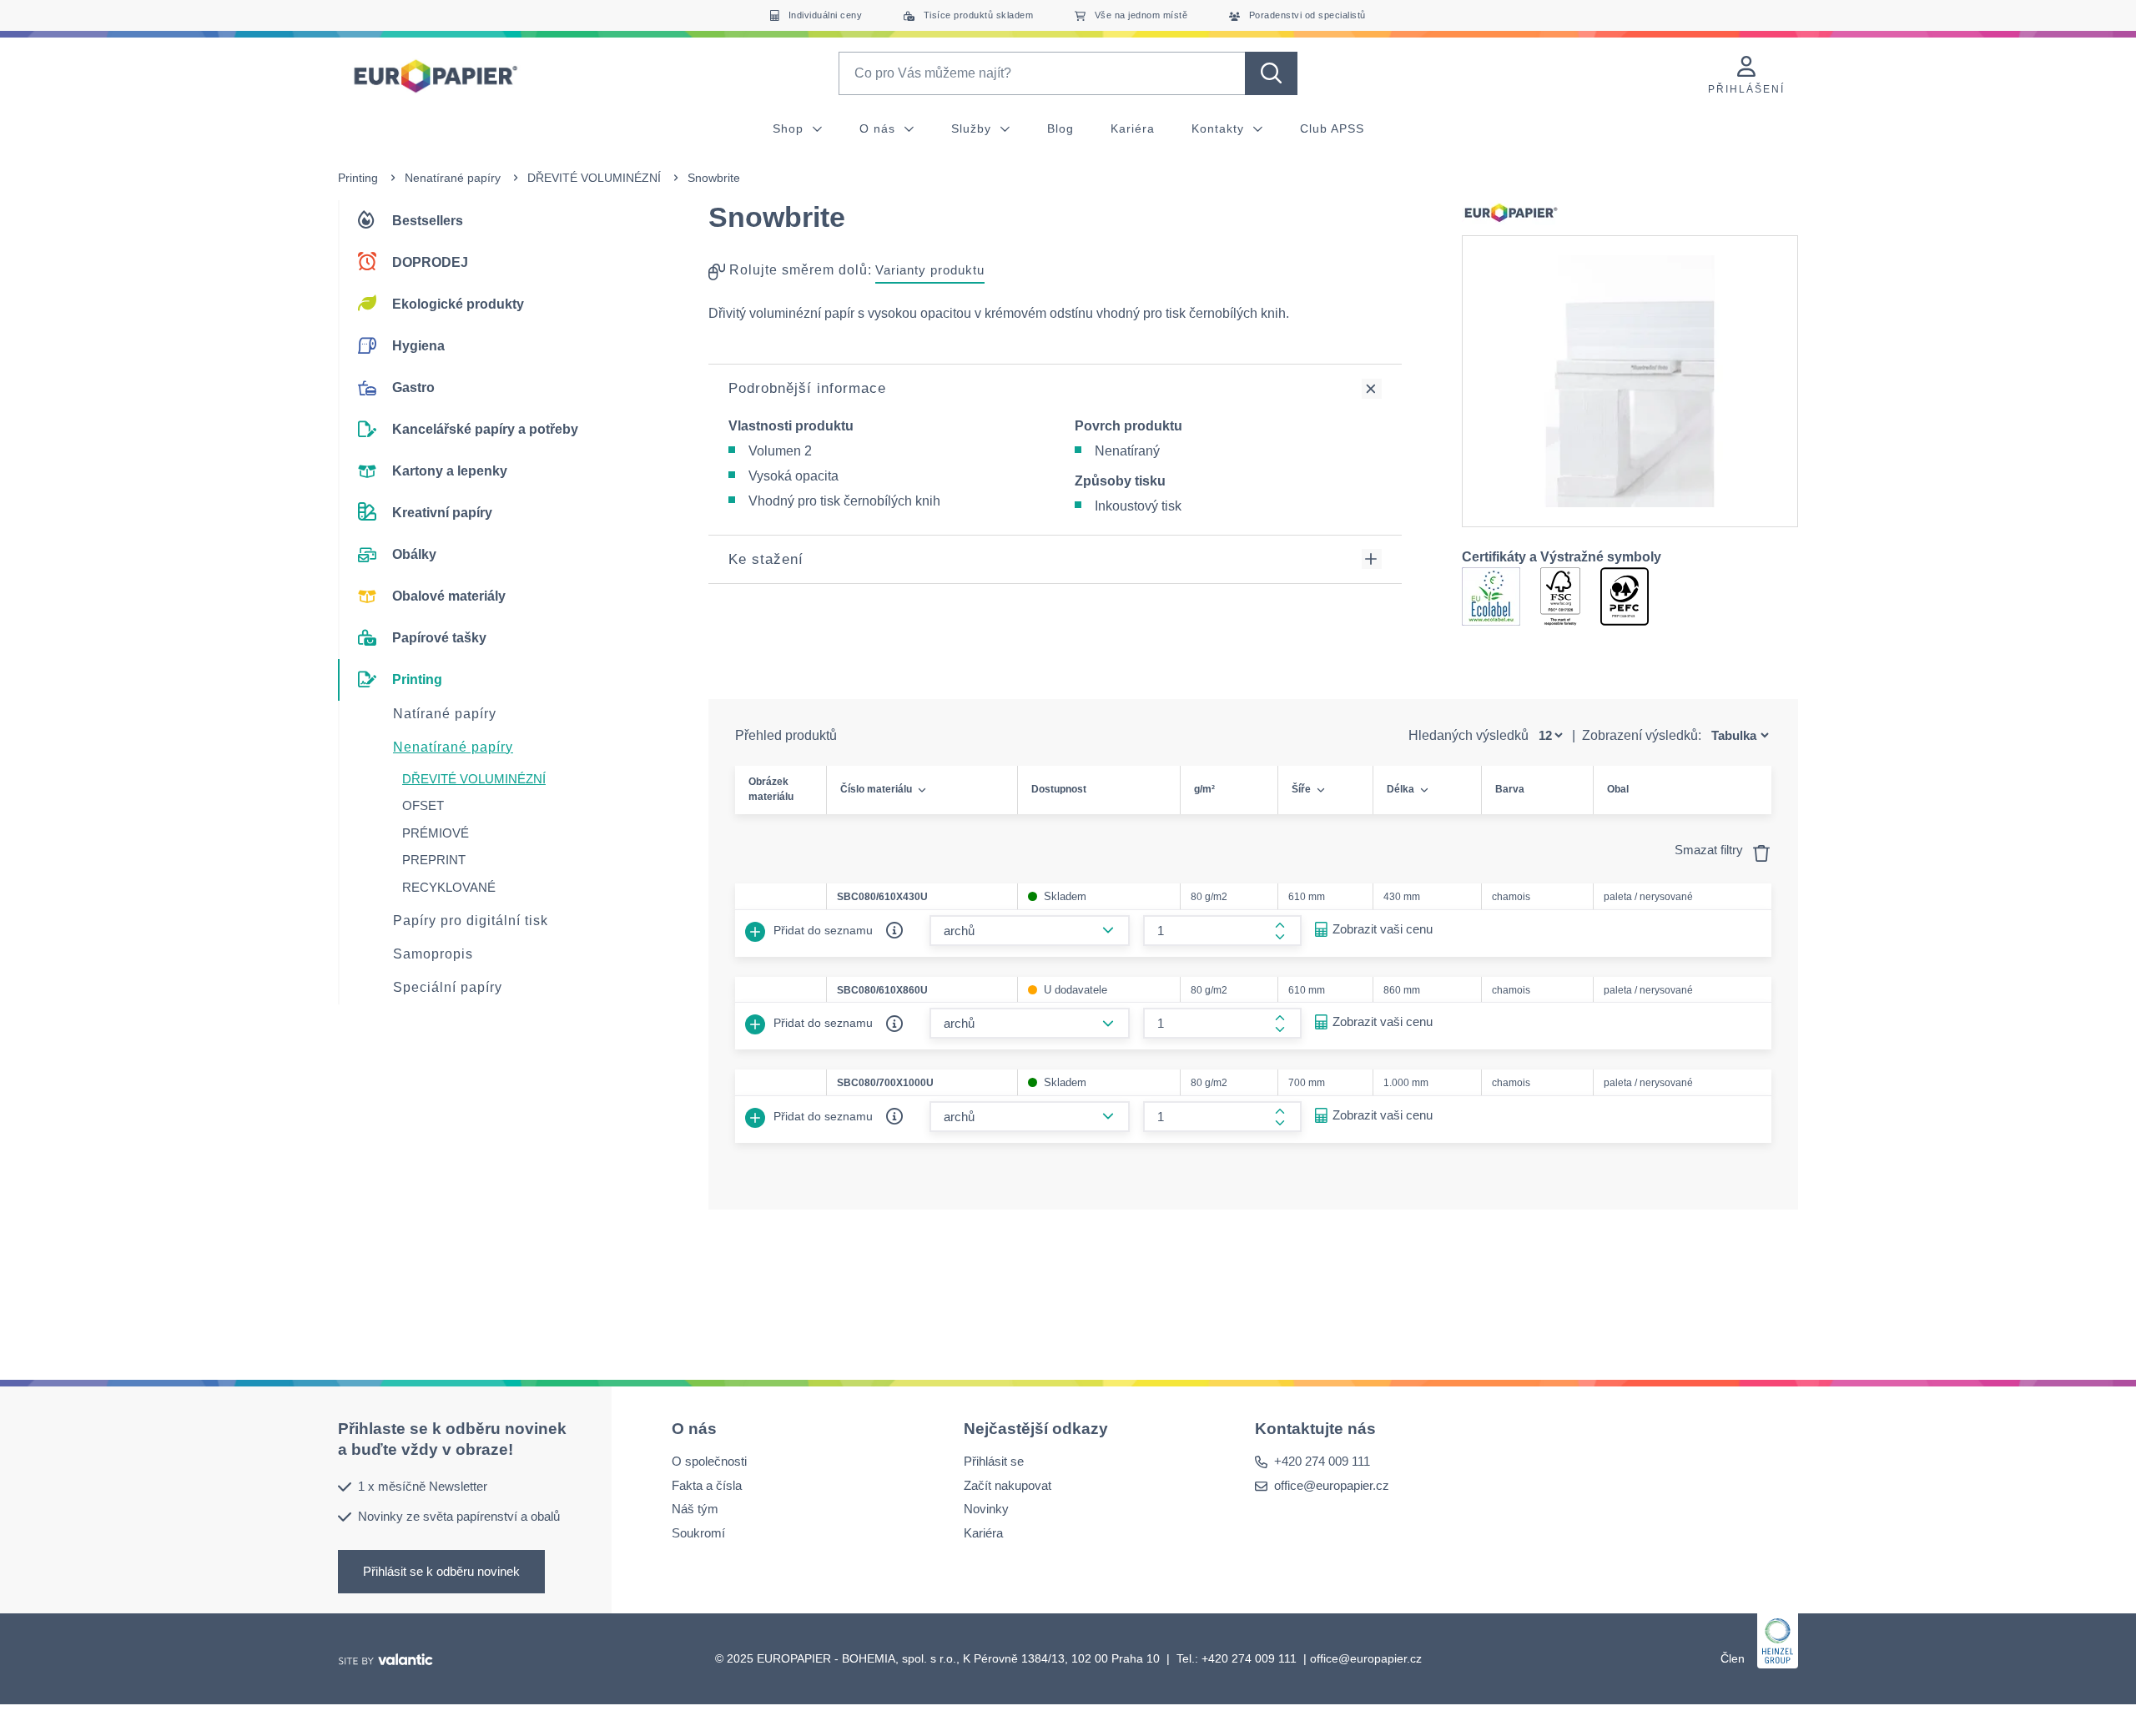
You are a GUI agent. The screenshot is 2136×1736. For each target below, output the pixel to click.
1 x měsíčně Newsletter (423, 1485)
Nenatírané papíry (453, 178)
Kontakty (1220, 128)
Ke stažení (766, 559)
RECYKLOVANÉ (449, 887)
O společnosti (709, 1461)
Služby (973, 128)
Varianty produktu (930, 270)
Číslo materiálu (876, 789)
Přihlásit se (994, 1461)
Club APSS (1332, 128)
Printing (358, 178)
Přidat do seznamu (821, 929)
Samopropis (433, 954)
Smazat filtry (1710, 850)
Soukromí (698, 1532)
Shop (790, 128)
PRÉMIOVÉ (436, 833)
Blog (1060, 128)
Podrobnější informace (807, 388)
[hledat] (1271, 73)
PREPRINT (434, 860)
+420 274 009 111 (1322, 1461)
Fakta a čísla (707, 1484)
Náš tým (695, 1509)
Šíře (1301, 789)
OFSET (423, 805)
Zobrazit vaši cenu (1383, 929)
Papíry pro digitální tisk (471, 921)
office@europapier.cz (1332, 1484)
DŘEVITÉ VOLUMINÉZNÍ (594, 178)
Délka (1400, 789)
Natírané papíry (445, 714)
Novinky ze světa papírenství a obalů (459, 1516)
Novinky (986, 1509)
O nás (879, 128)
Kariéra (1133, 128)
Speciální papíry (448, 987)
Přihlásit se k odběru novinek (441, 1570)
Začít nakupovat (1008, 1484)
